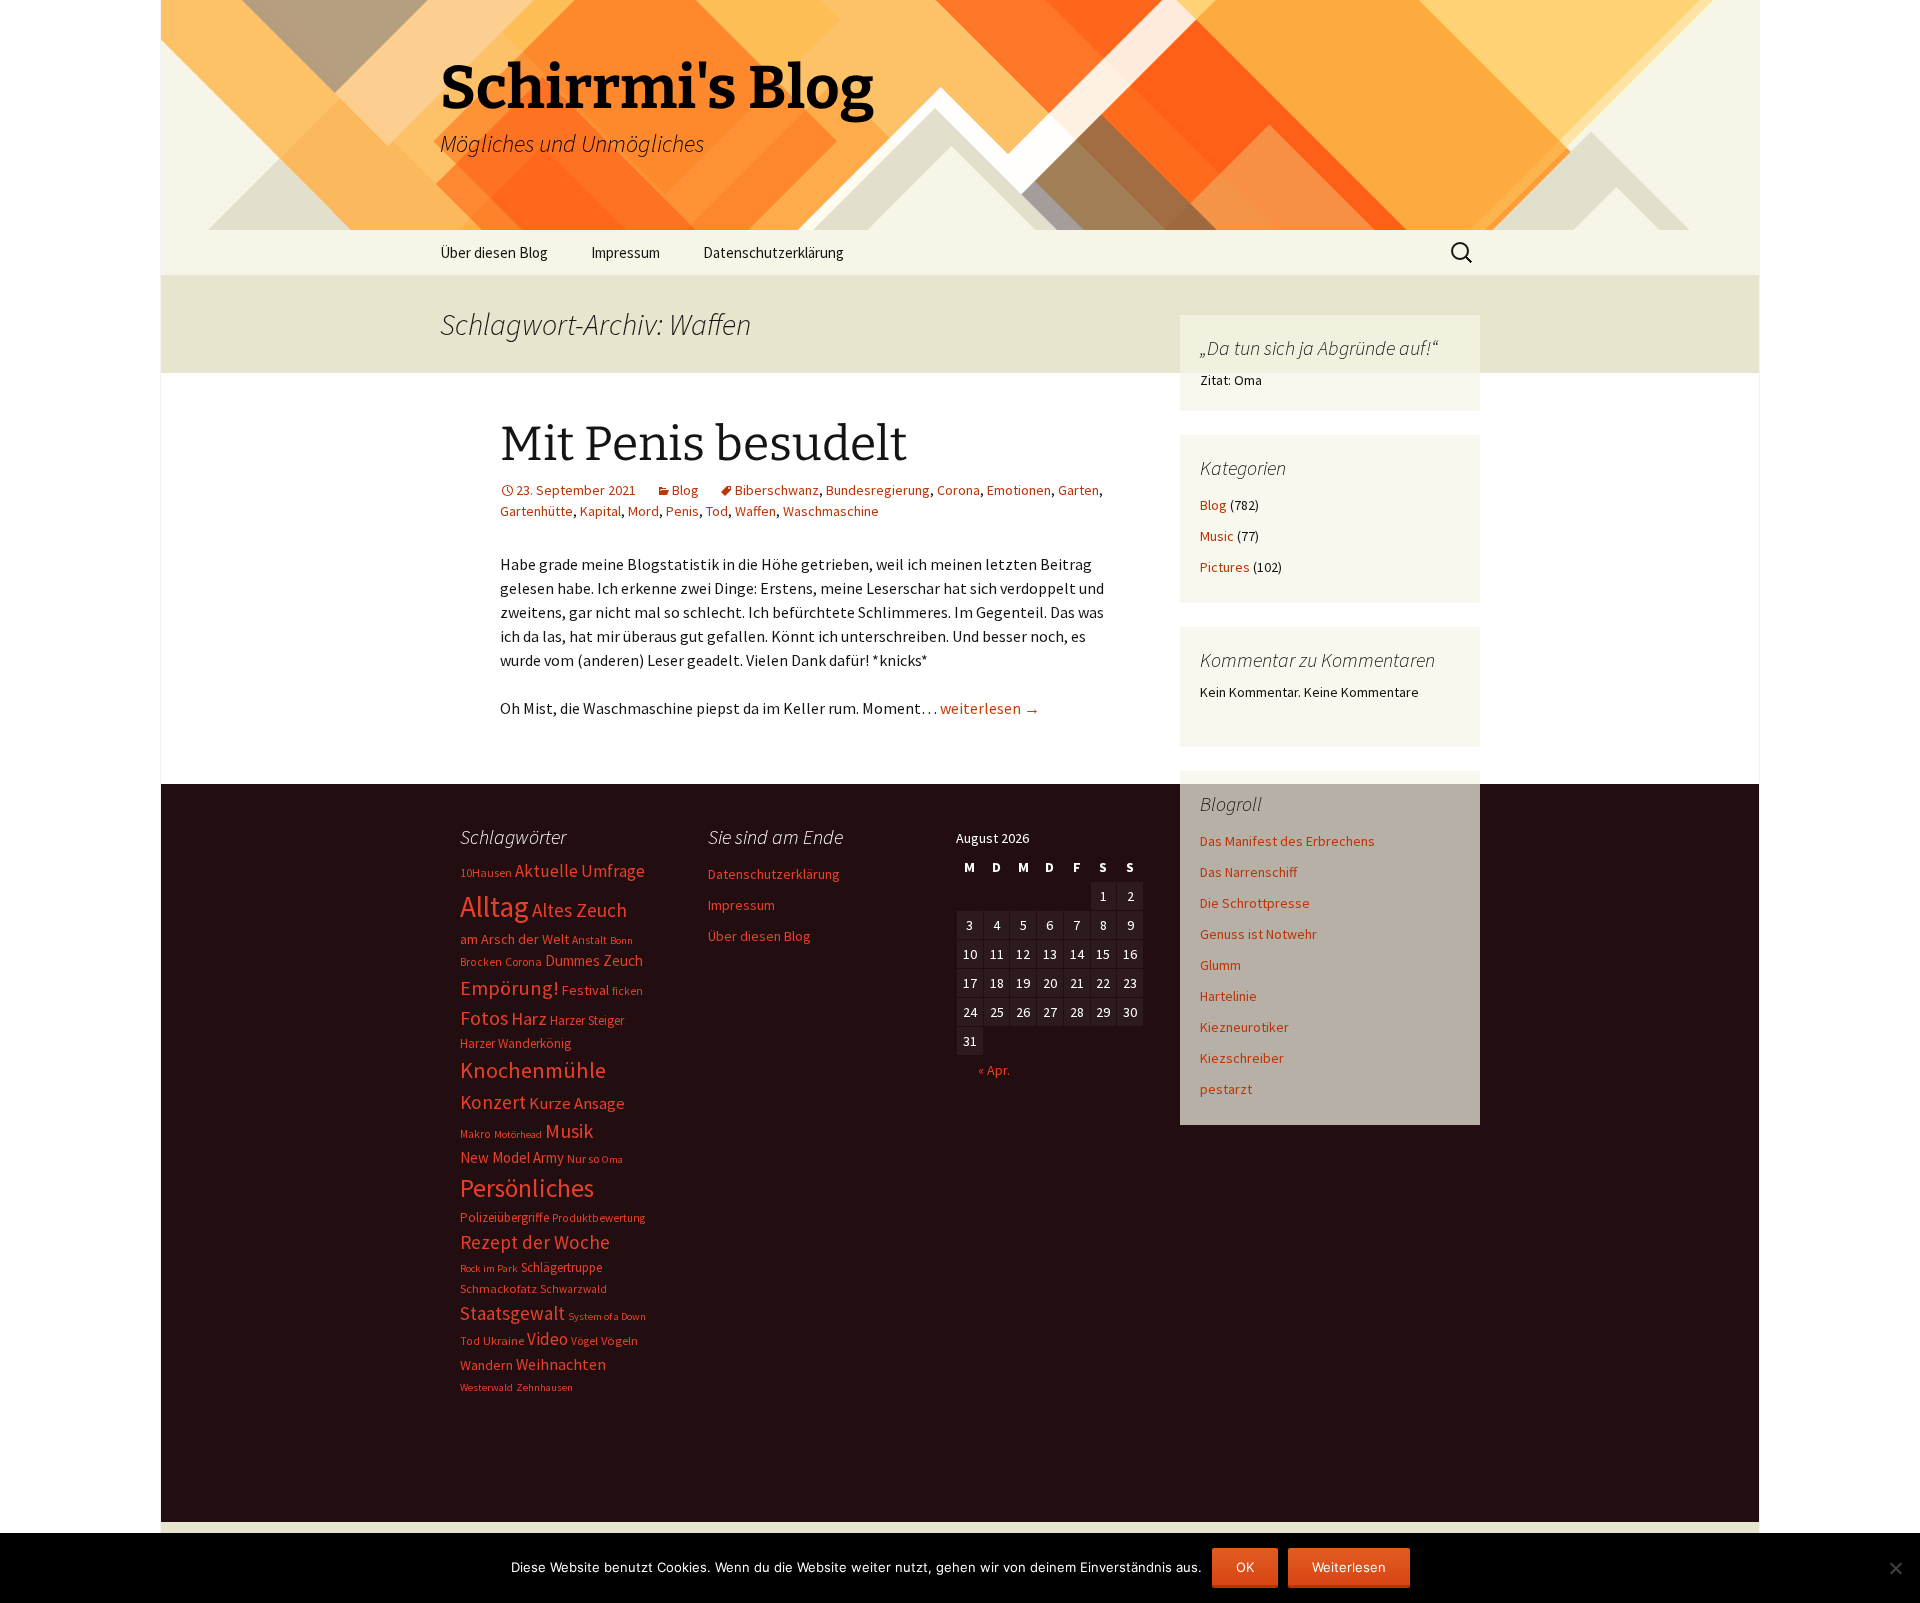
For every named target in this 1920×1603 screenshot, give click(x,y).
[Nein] (1895, 1568)
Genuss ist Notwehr (1258, 934)
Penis (682, 511)
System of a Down (607, 1316)
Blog (685, 490)
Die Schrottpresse (1255, 903)
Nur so (583, 1158)
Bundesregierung (878, 490)
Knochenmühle (533, 1070)
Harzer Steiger (587, 1020)
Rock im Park (489, 1268)
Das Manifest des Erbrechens (1287, 841)
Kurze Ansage (577, 1103)
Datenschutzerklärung (773, 252)
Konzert (493, 1102)
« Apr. (994, 1070)
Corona (958, 490)
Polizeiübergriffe (504, 1217)
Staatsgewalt (512, 1313)
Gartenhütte (536, 511)
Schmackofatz (498, 1288)
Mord (643, 511)
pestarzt (1226, 1089)
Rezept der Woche (535, 1242)
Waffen (755, 511)
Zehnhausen (544, 1387)
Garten (1078, 490)
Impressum (625, 252)
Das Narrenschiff (1248, 872)
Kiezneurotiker (1244, 1027)
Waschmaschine (831, 511)
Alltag (494, 906)
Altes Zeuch (579, 910)
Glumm (1220, 965)
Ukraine (503, 1340)
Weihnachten (561, 1364)
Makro (475, 1134)
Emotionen (1019, 490)
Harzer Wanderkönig (515, 1043)
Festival (585, 990)
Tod (717, 511)
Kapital (600, 511)
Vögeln (619, 1340)
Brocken (481, 962)
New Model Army (512, 1157)
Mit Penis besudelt (703, 444)
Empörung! (509, 988)
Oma (612, 1159)
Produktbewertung (598, 1218)
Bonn (621, 940)
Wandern (486, 1365)
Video (547, 1339)
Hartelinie (1228, 996)
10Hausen (486, 872)
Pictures (1225, 567)
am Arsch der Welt (514, 939)
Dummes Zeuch (594, 960)
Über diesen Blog (494, 252)
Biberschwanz (777, 490)
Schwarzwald (573, 1289)
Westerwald (486, 1387)
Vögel (584, 1341)
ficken (627, 991)
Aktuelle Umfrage (580, 871)
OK (1245, 1567)
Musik (569, 1131)
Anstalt (589, 940)
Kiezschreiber (1242, 1058)
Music (1217, 536)
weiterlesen (990, 708)
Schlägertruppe (561, 1267)
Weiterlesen (1349, 1567)
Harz (529, 1018)
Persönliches (527, 1188)
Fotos (484, 1018)
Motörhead (518, 1134)
